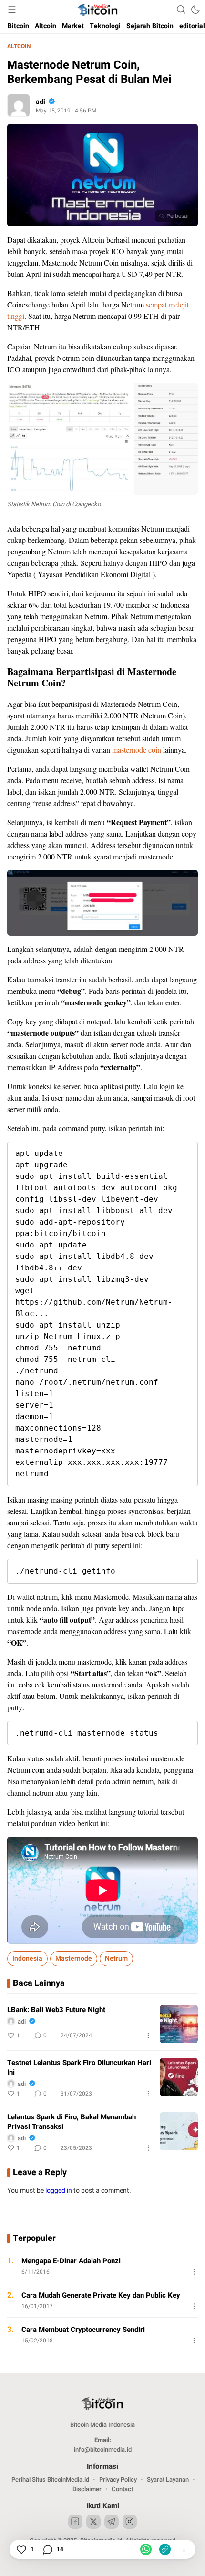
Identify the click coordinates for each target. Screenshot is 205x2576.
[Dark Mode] (195, 10)
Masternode (74, 1958)
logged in (59, 2191)
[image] (179, 2024)
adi (41, 102)
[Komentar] (47, 2549)
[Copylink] (165, 2549)
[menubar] (12, 10)
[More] (148, 2035)
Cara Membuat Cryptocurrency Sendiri (83, 2330)
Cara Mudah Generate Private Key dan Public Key (101, 2295)
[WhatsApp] (146, 2549)
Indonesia (27, 1958)
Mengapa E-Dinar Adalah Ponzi (71, 2261)
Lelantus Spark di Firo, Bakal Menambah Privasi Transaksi (72, 2122)
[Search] (181, 10)
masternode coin (137, 750)
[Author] (19, 105)
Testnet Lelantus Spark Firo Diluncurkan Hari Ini (79, 2067)
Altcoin (19, 46)
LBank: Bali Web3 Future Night (56, 2010)
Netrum (116, 1958)
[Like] (21, 2549)
